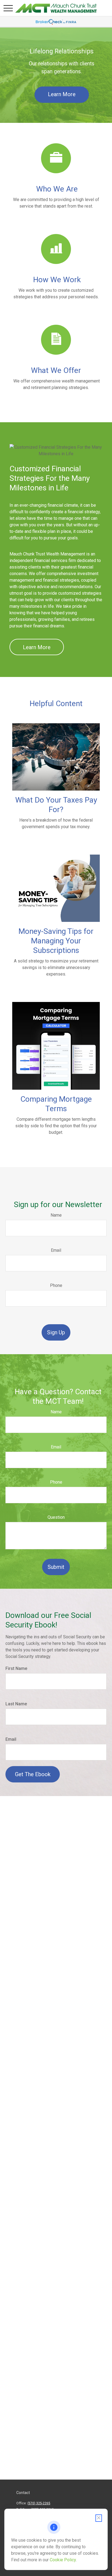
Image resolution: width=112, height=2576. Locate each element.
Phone (56, 1285)
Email (56, 1250)
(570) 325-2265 (39, 2503)
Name (56, 1215)
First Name (16, 1668)
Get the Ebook (33, 1774)
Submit (56, 1567)
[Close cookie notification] (99, 2518)
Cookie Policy (63, 2560)
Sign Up (56, 1332)
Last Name (16, 1704)
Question (56, 1517)
